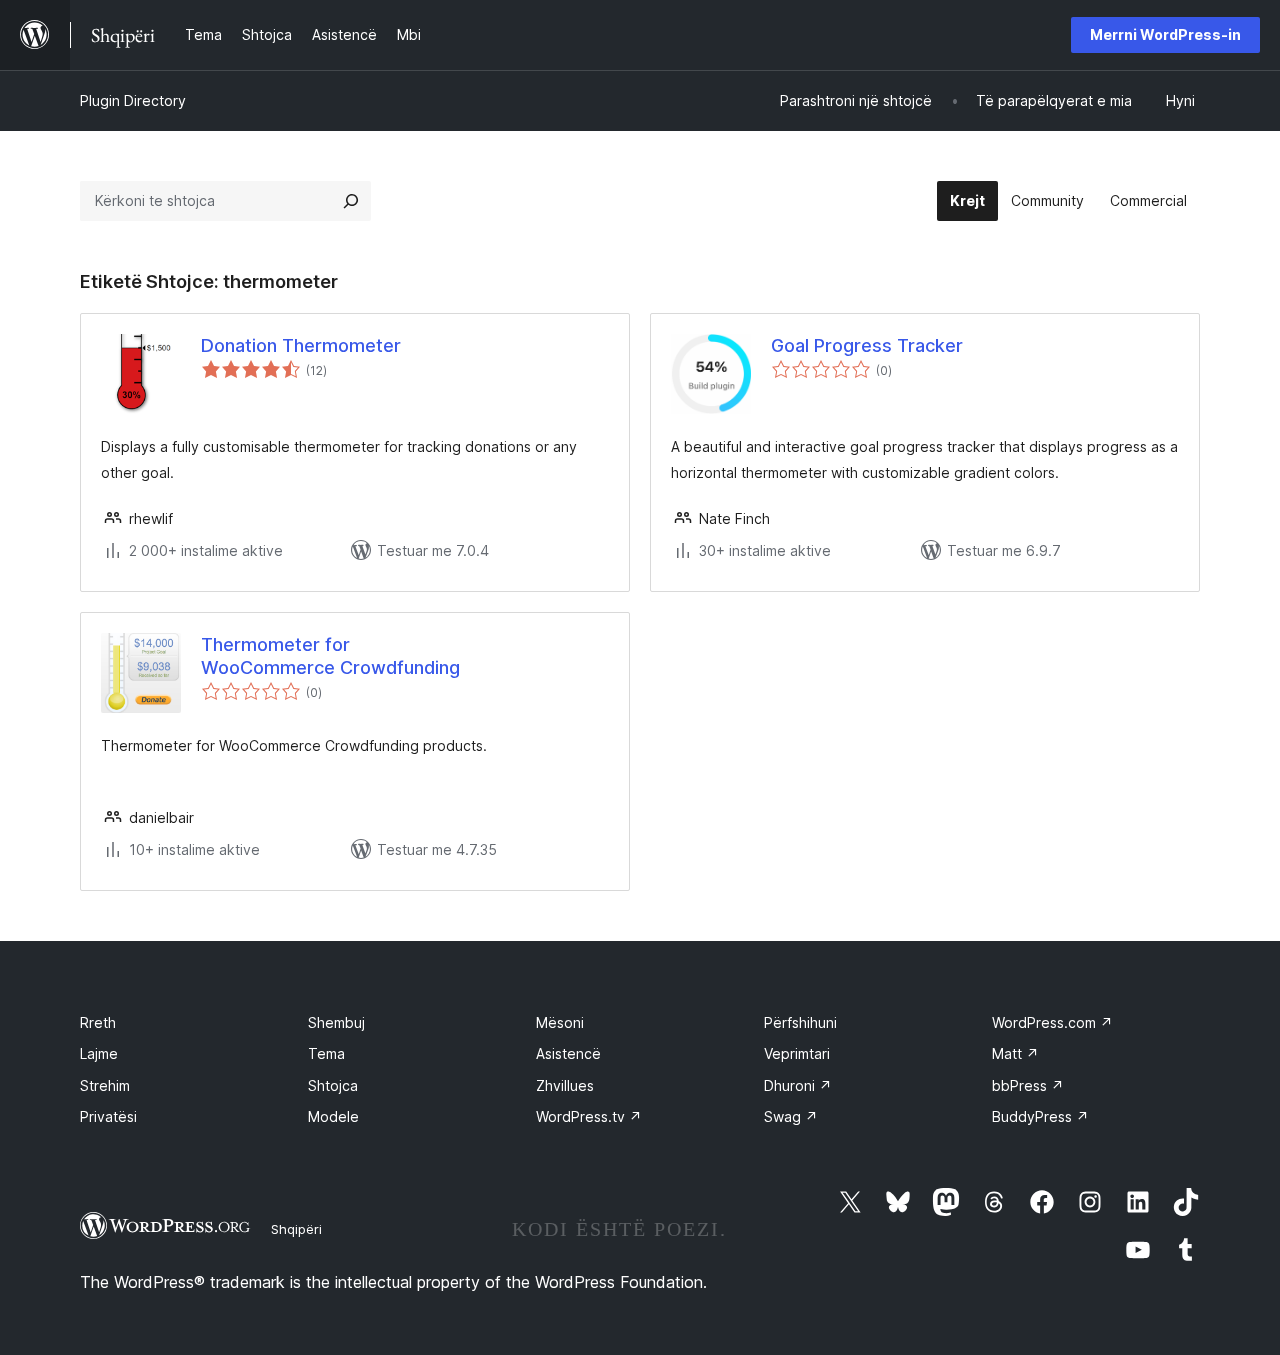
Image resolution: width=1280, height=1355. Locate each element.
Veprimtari (797, 1053)
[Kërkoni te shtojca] (351, 201)
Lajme (99, 1053)
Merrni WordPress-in (1165, 34)
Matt (1015, 1053)
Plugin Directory (133, 100)
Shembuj (336, 1022)
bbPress (1028, 1085)
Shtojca (333, 1085)
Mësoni (560, 1022)
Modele (333, 1116)
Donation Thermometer (301, 345)
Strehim (105, 1085)
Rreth (98, 1022)
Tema (326, 1053)
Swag (791, 1116)
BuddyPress (1040, 1116)
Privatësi (108, 1116)
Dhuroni (798, 1085)
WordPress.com (1052, 1022)
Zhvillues (565, 1085)
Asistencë (568, 1053)
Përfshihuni (800, 1022)
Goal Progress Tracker (867, 345)
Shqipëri (296, 1229)
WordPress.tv (589, 1116)
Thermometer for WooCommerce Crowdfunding (330, 656)
